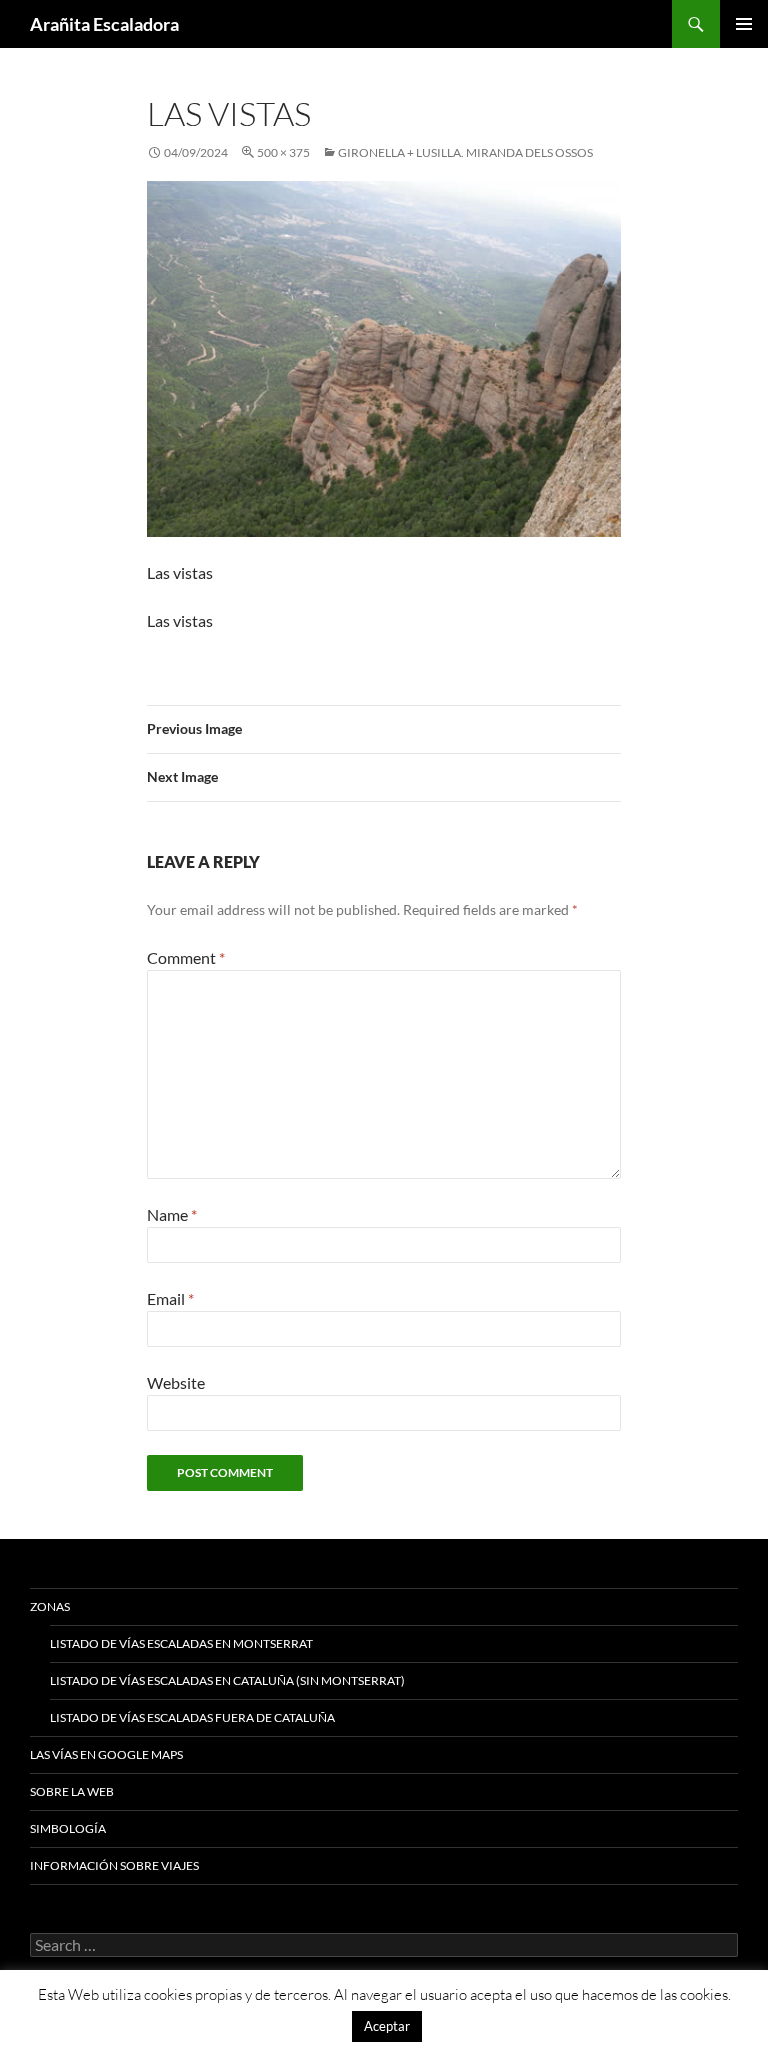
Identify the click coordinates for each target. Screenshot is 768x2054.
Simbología (68, 1828)
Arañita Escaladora (104, 24)
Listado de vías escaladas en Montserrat (181, 1643)
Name (172, 1214)
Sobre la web (72, 1791)
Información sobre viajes (114, 1865)
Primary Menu (744, 24)
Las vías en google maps (106, 1754)
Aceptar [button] (387, 2026)
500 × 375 (283, 152)
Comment (186, 957)
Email (170, 1298)
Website (176, 1382)
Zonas (50, 1606)
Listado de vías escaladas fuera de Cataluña (192, 1717)
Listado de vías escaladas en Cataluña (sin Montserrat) (227, 1680)
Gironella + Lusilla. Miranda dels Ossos (465, 152)
